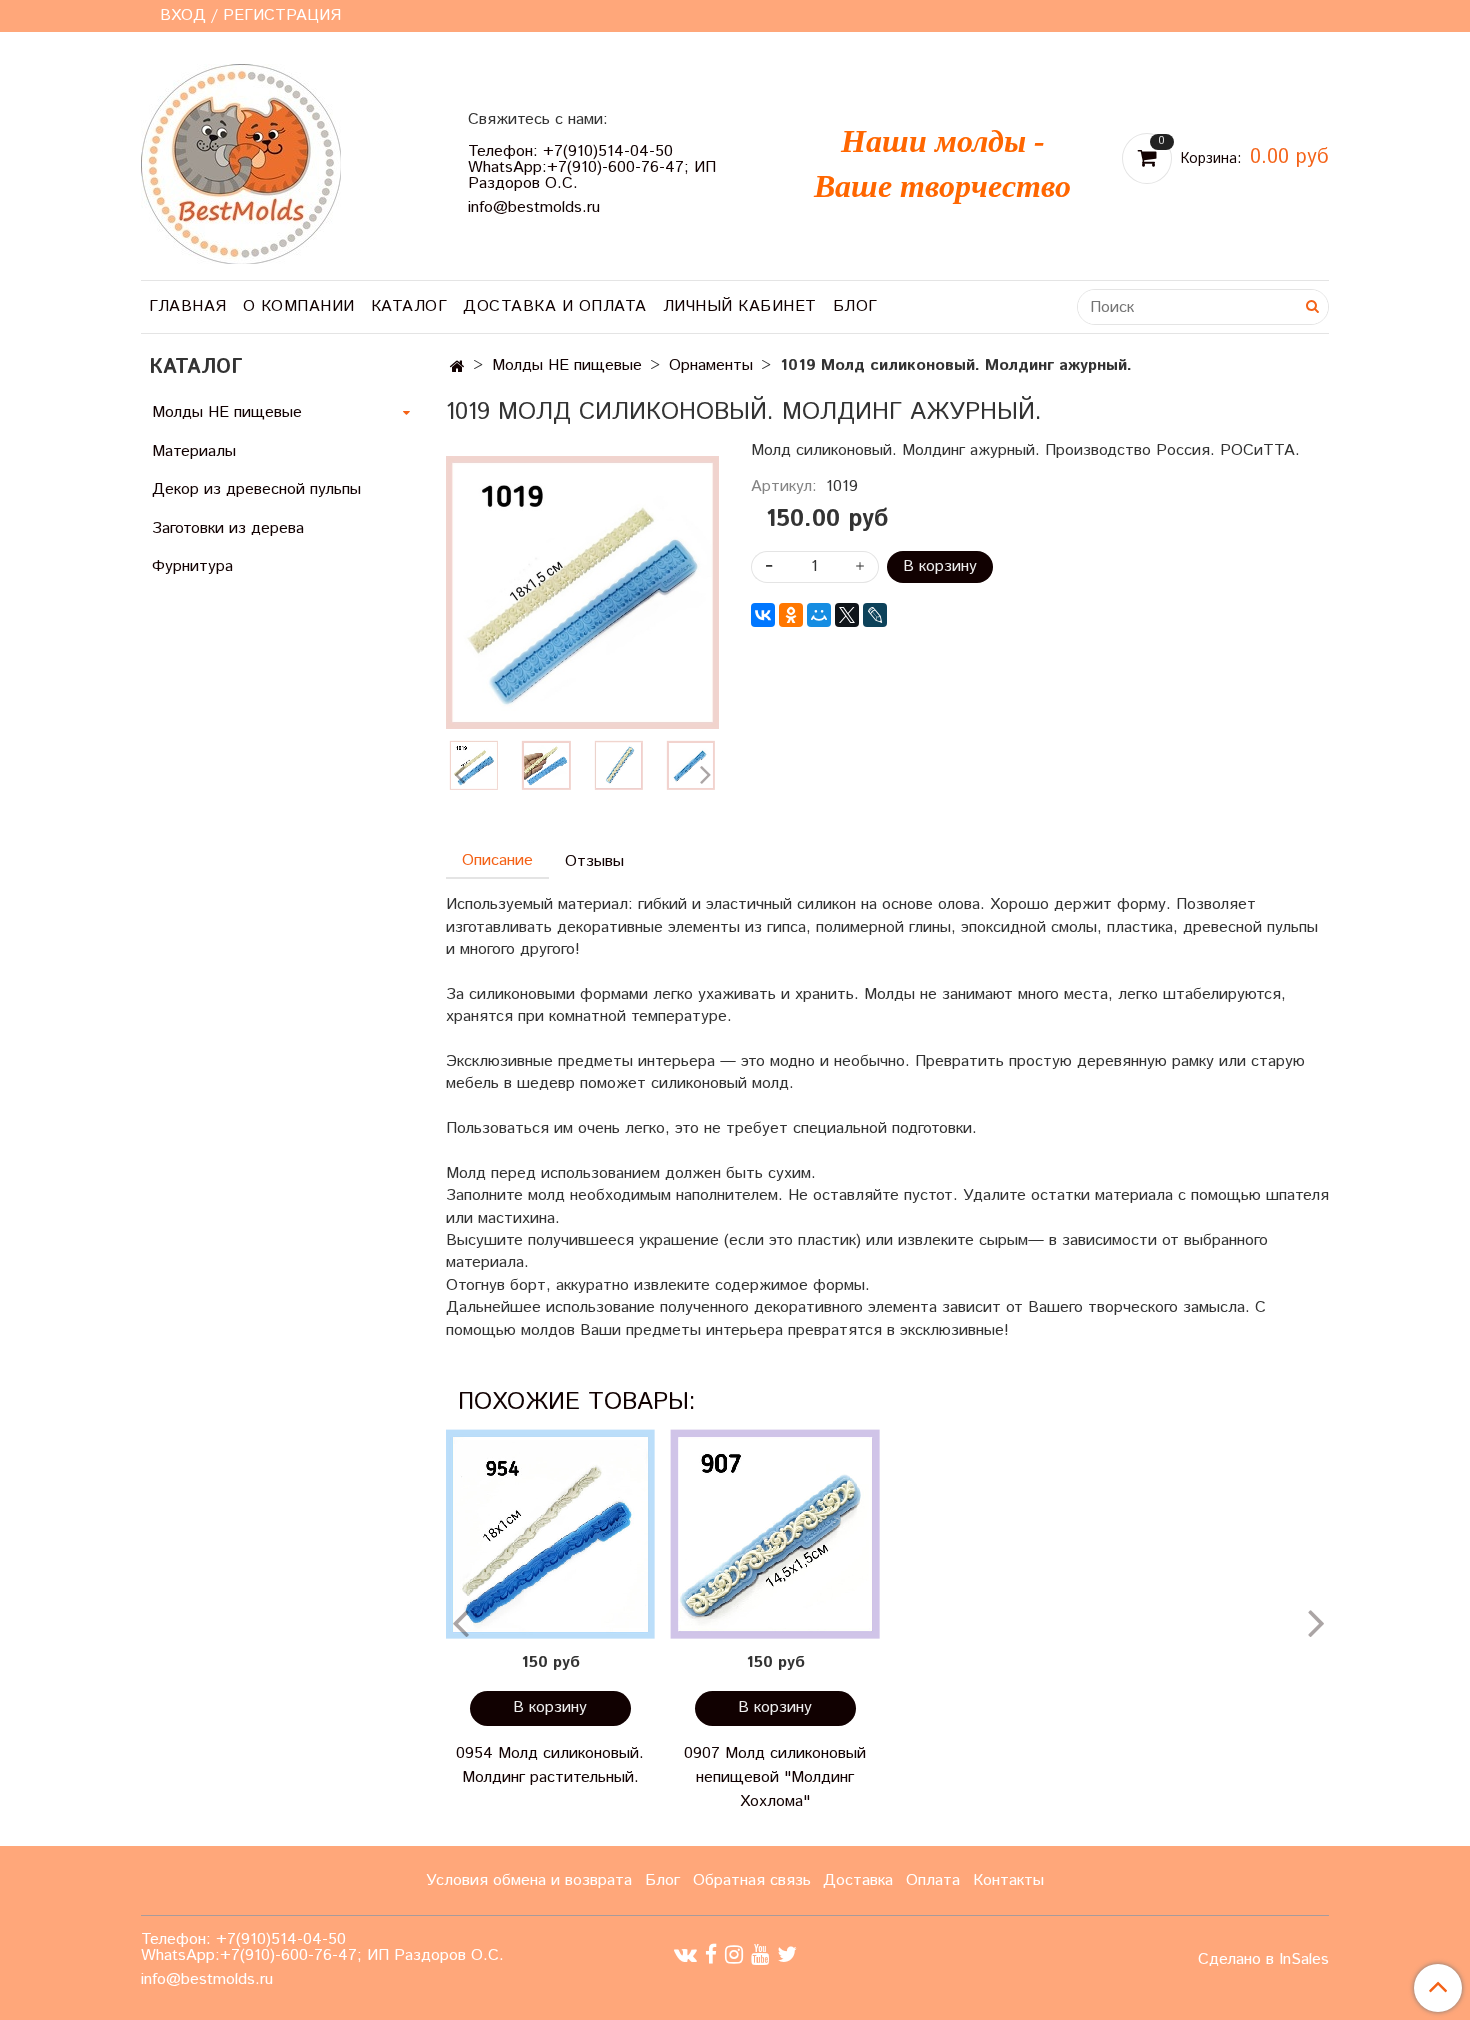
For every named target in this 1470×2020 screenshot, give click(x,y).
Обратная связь (752, 1880)
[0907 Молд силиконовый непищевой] (775, 1534)
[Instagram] (734, 1954)
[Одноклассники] (791, 615)
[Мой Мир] (819, 615)
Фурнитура (192, 566)
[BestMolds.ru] (241, 161)
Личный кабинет (740, 306)
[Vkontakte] (685, 1954)
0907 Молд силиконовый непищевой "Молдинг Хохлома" (775, 1777)
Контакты (1008, 1880)
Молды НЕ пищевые (567, 365)
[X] (847, 615)
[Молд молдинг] (582, 592)
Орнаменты (711, 365)
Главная (188, 306)
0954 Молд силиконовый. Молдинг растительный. (550, 1765)
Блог (855, 306)
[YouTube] (760, 1954)
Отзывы (594, 861)
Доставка (858, 1880)
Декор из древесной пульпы (256, 489)
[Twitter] (787, 1954)
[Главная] (457, 367)
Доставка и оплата (555, 306)
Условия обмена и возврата (529, 1880)
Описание (497, 860)
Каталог (409, 306)
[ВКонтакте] (763, 615)
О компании (299, 306)
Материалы (194, 451)
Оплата (933, 1880)
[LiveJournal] (875, 615)
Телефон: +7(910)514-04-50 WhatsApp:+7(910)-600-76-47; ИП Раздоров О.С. (592, 167)
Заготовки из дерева (228, 528)
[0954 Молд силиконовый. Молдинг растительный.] (550, 1534)
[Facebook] (711, 1954)
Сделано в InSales (1263, 1960)
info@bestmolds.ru (534, 207)
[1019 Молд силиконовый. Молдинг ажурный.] (546, 765)
